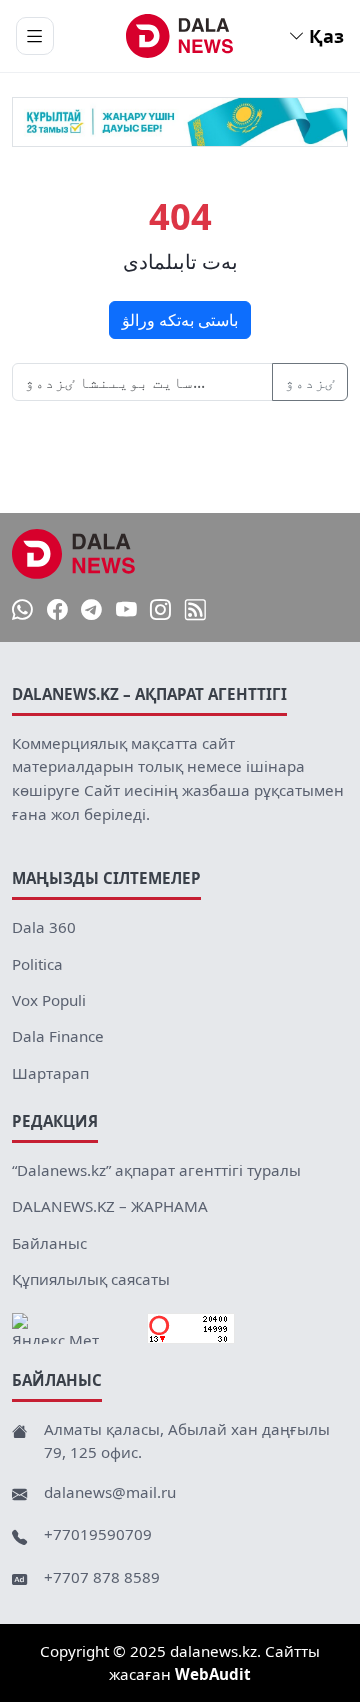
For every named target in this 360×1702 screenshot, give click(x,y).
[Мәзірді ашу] (35, 36)
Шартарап (50, 1073)
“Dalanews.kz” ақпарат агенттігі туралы (156, 1170)
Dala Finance (58, 1036)
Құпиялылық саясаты (91, 1279)
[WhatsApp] (22, 610)
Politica (37, 964)
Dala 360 (44, 927)
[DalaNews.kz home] (180, 36)
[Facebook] (57, 610)
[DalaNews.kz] (74, 554)
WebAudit (213, 1674)
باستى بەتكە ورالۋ (180, 320)
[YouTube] (126, 610)
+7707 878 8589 (102, 1577)
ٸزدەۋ (310, 382)
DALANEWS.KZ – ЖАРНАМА (110, 1206)
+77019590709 (98, 1534)
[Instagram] (160, 610)
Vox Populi (49, 1000)
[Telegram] (91, 610)
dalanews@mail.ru (110, 1492)
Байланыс (49, 1243)
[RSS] (195, 610)
